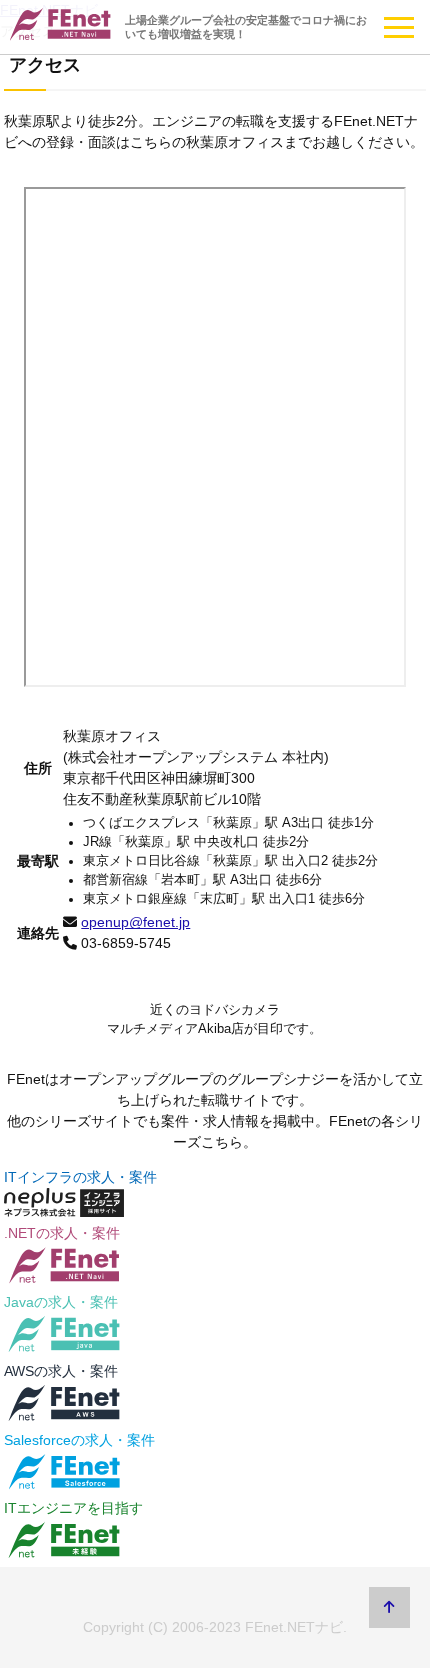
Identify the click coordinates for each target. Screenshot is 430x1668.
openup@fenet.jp (135, 922)
